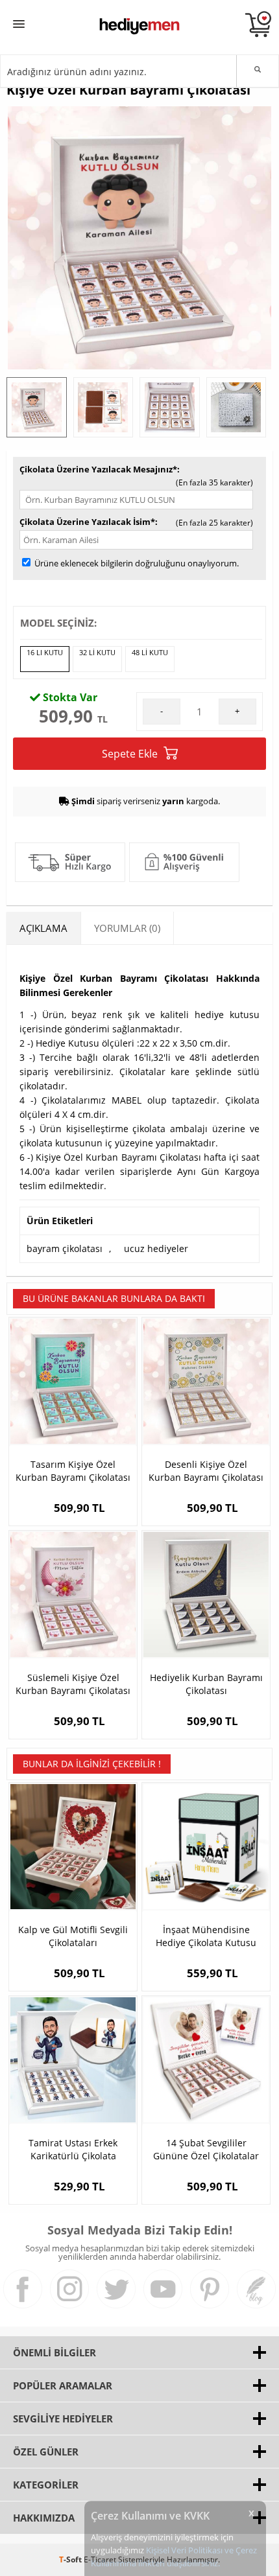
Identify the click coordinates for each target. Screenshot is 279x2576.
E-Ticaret (100, 2559)
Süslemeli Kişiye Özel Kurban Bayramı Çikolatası (73, 1684)
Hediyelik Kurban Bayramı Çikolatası (206, 1684)
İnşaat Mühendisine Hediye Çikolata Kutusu (206, 1936)
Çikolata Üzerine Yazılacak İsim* (87, 522)
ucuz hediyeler (156, 1248)
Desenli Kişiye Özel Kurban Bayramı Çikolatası (206, 1471)
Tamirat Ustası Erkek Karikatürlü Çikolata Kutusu (73, 2150)
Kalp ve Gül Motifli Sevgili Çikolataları (73, 1936)
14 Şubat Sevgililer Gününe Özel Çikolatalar (206, 2149)
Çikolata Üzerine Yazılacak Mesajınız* (98, 469)
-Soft (71, 2559)
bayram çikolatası (65, 1248)
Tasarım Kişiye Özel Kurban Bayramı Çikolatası (73, 1471)
